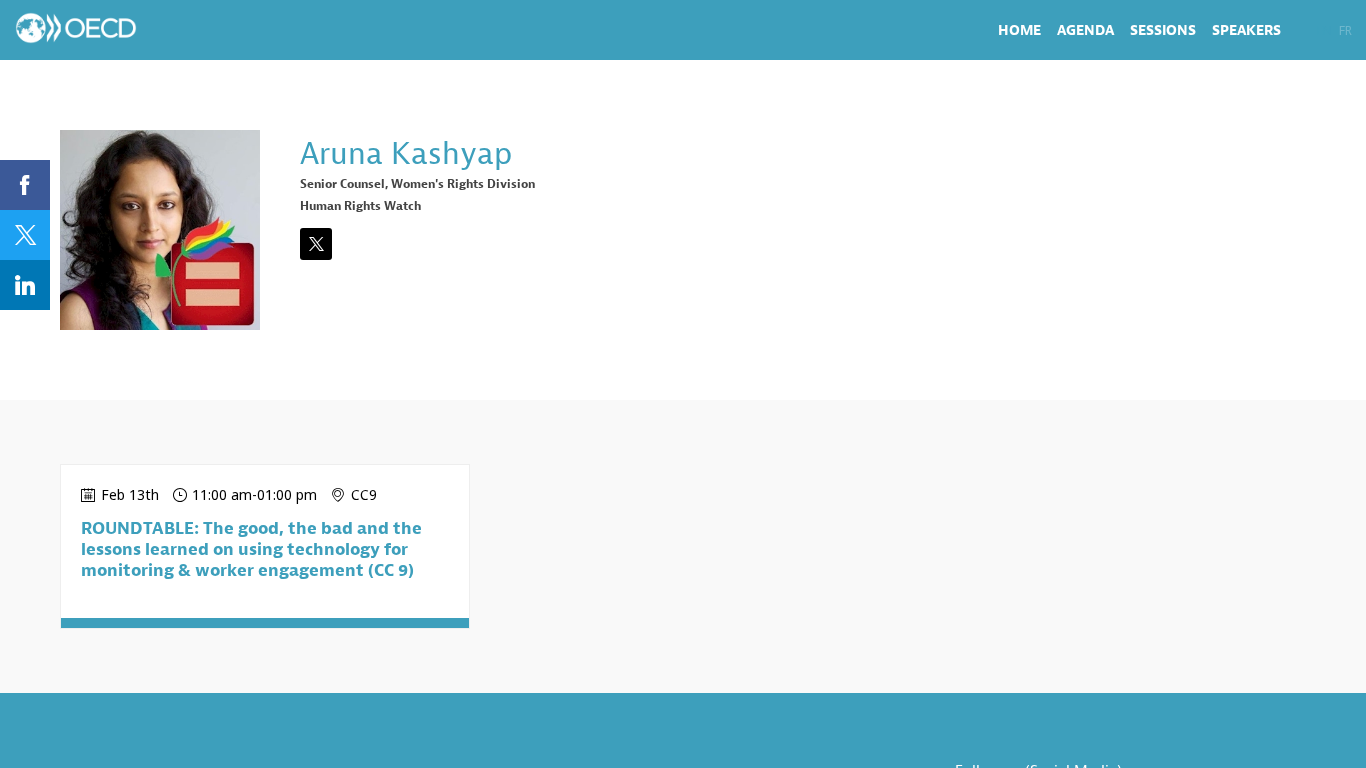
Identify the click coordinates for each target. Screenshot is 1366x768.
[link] (1019, 30)
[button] (1324, 30)
